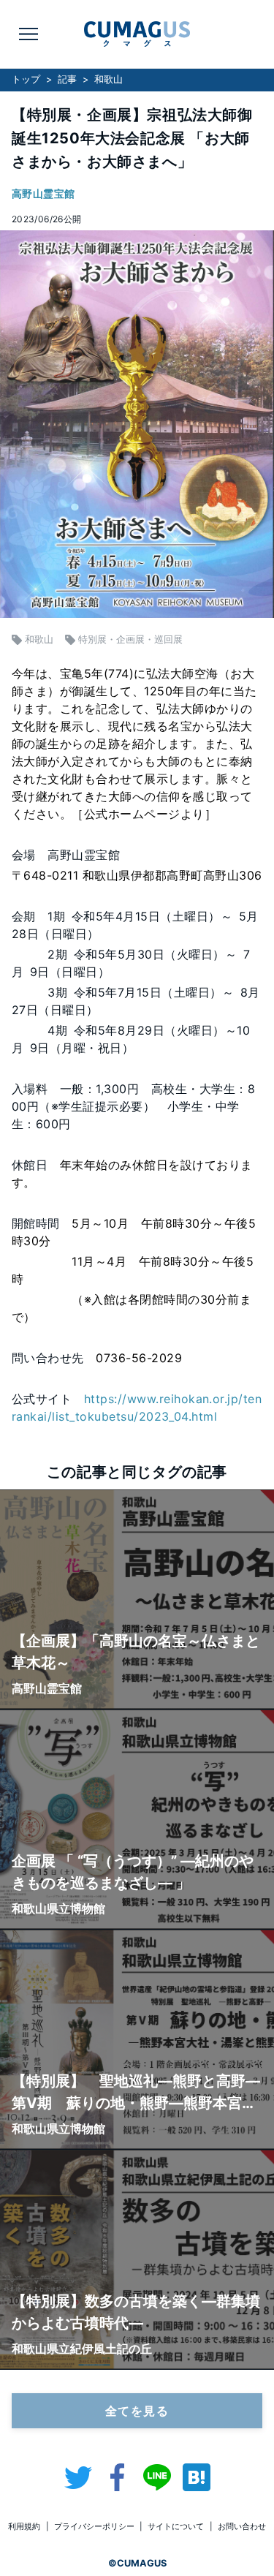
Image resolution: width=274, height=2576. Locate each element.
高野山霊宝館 (43, 193)
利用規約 (24, 2526)
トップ (26, 79)
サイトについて (176, 2526)
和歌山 (109, 79)
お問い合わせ (242, 2526)
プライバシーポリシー (94, 2526)
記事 (67, 79)
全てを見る (137, 2411)
